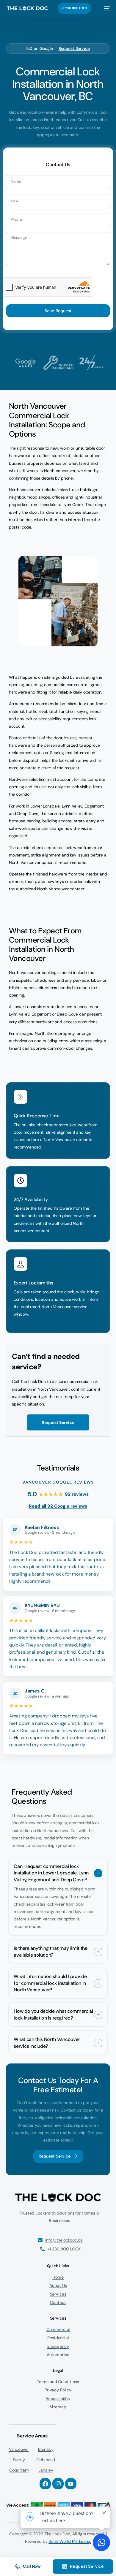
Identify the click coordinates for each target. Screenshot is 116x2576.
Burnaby (46, 2449)
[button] (58, 1897)
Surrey (19, 2460)
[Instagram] (58, 2484)
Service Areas (32, 2436)
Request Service (74, 48)
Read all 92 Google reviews (58, 1506)
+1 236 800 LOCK (74, 8)
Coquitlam (19, 2470)
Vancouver (19, 2449)
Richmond (46, 2460)
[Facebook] (45, 2484)
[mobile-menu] (104, 8)
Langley (46, 2470)
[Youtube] (71, 2484)
